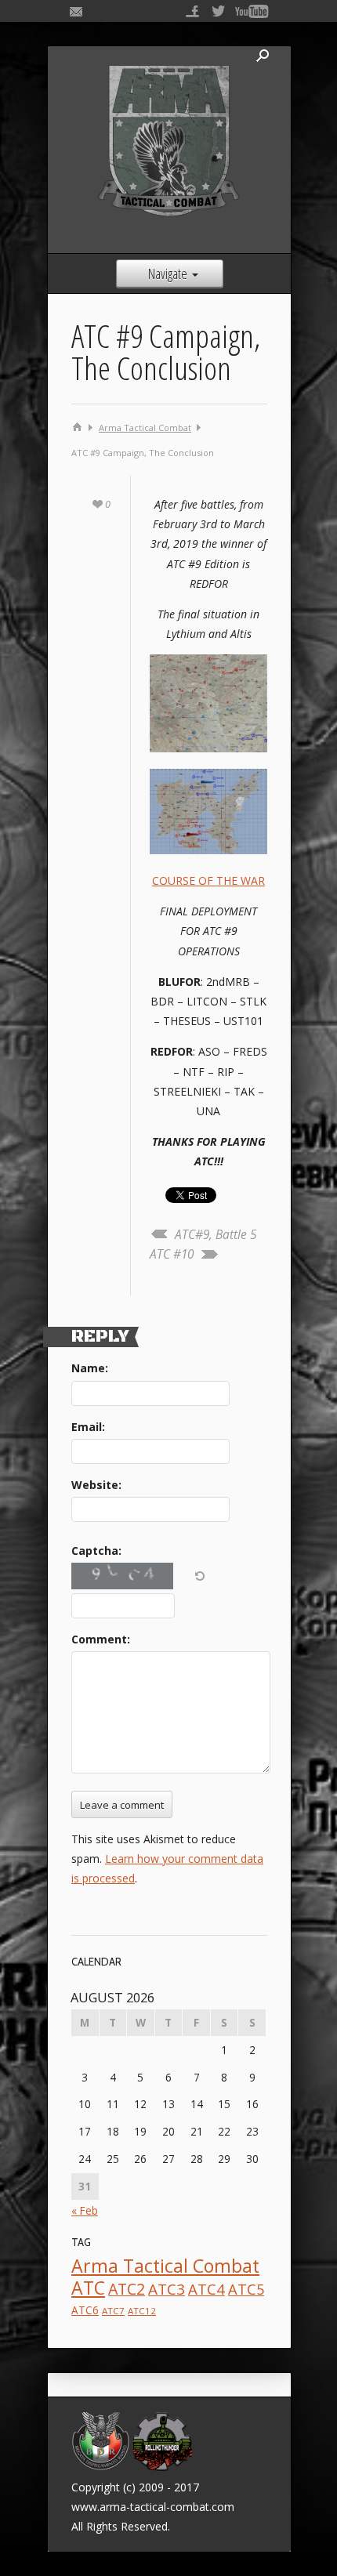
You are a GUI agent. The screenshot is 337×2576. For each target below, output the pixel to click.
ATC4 (207, 2289)
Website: (96, 1485)
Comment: (101, 1639)
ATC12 (142, 2311)
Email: (88, 1427)
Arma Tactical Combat (145, 428)
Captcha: (96, 1551)
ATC (88, 2288)
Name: (90, 1368)
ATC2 (127, 2289)
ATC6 (85, 2310)
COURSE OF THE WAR (208, 880)
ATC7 (113, 2311)
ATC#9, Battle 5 (216, 1235)
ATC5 (246, 2289)
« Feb (85, 2210)
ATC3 (167, 2289)
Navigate (168, 274)
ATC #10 (172, 1254)
